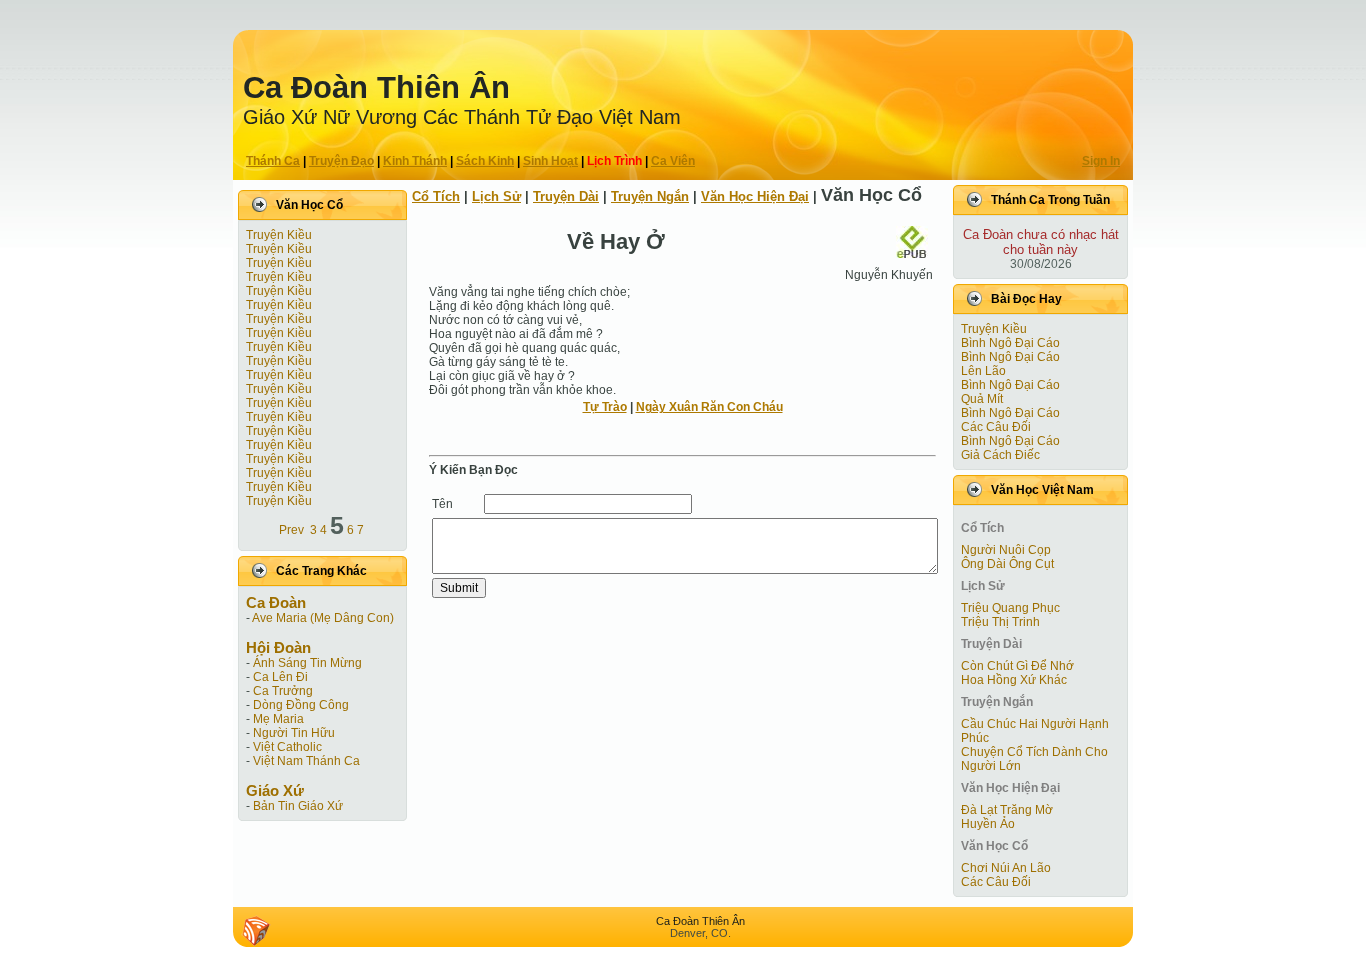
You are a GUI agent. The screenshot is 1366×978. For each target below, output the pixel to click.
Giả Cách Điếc (1000, 455)
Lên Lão (983, 371)
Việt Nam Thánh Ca (306, 761)
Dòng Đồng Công (301, 705)
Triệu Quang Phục (1010, 608)
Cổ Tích (436, 196)
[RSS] (256, 931)
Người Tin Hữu (294, 733)
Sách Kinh (485, 161)
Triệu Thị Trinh (1000, 622)
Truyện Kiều (279, 235)
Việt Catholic (287, 747)
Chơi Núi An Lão (1006, 868)
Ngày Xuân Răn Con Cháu (709, 407)
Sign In (1101, 161)
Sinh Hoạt (550, 161)
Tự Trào (605, 407)
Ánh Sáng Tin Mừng (307, 663)
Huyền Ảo (988, 824)
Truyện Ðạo (341, 161)
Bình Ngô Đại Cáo (1010, 343)
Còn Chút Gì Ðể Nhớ (1017, 666)
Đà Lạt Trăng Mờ (1007, 810)
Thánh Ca (273, 161)
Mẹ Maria (278, 719)
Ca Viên (673, 161)
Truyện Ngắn (650, 196)
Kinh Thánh (415, 161)
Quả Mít (982, 399)
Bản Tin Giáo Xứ (298, 806)
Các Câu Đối (996, 427)
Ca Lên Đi (280, 677)
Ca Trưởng (283, 691)
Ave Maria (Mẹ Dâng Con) (323, 618)
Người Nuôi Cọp (1006, 550)
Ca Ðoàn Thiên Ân (376, 87)
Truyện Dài (566, 196)
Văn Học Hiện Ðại (755, 196)
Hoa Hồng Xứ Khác (1014, 680)
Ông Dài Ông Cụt (1007, 564)
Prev (291, 530)
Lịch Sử (496, 196)
